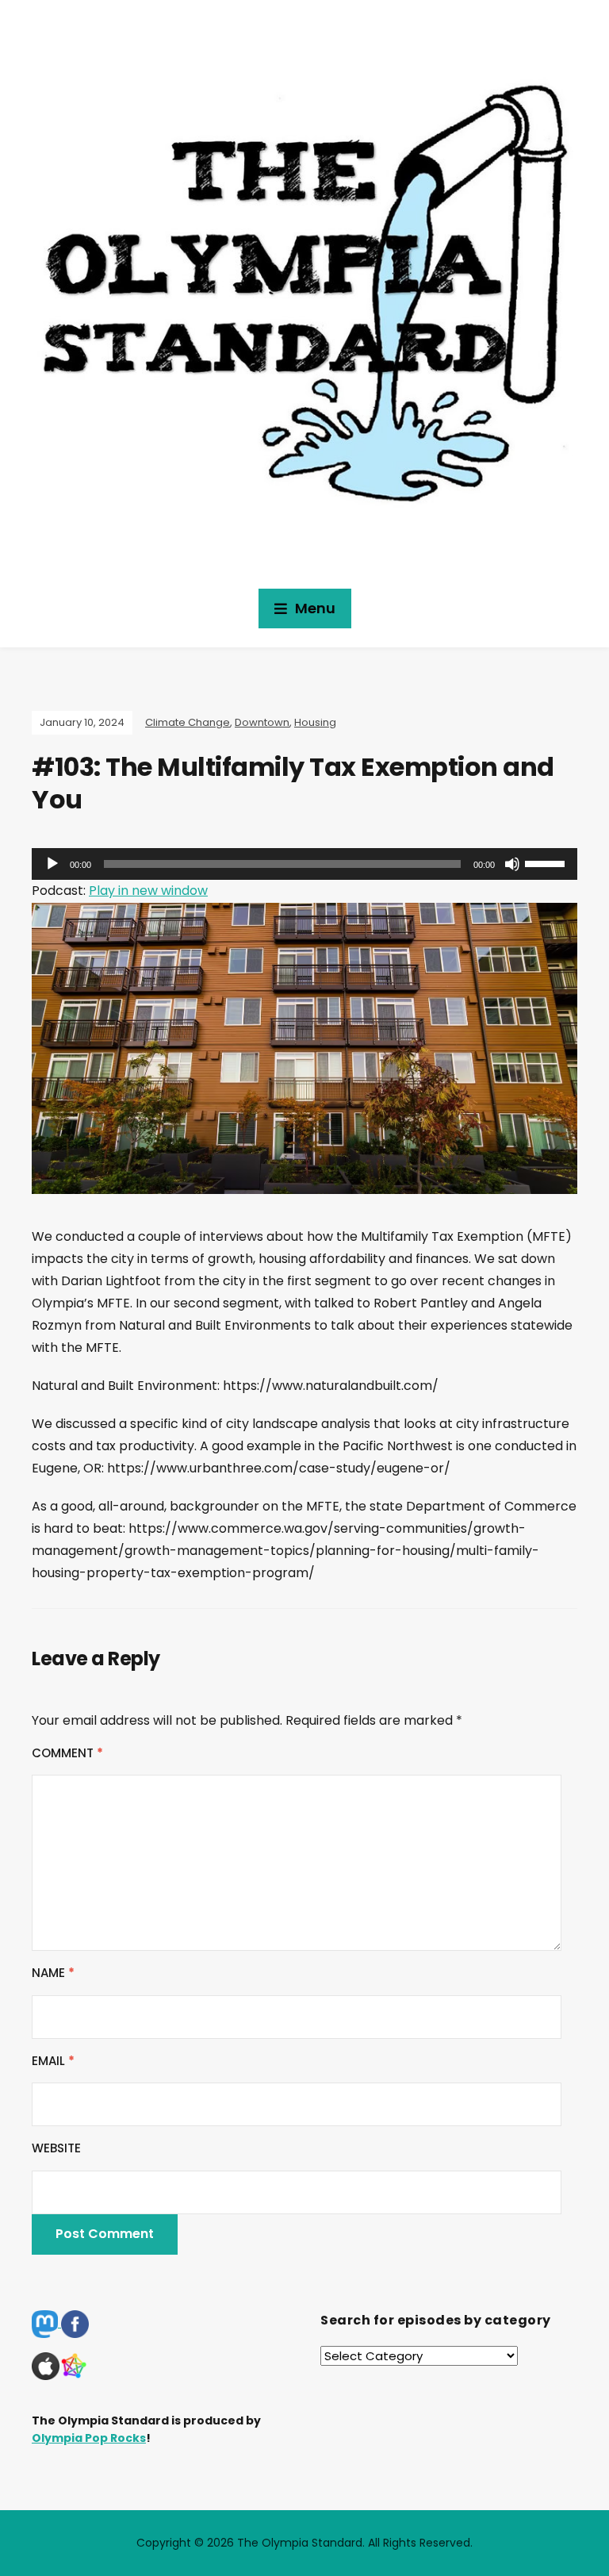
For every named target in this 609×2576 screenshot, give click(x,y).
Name (53, 1973)
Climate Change (188, 722)
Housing (315, 722)
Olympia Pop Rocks (89, 2438)
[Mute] (512, 864)
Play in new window (148, 891)
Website (56, 2148)
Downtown (262, 722)
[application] (304, 864)
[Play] (52, 864)
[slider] (547, 862)
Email (53, 2061)
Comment (67, 1753)
